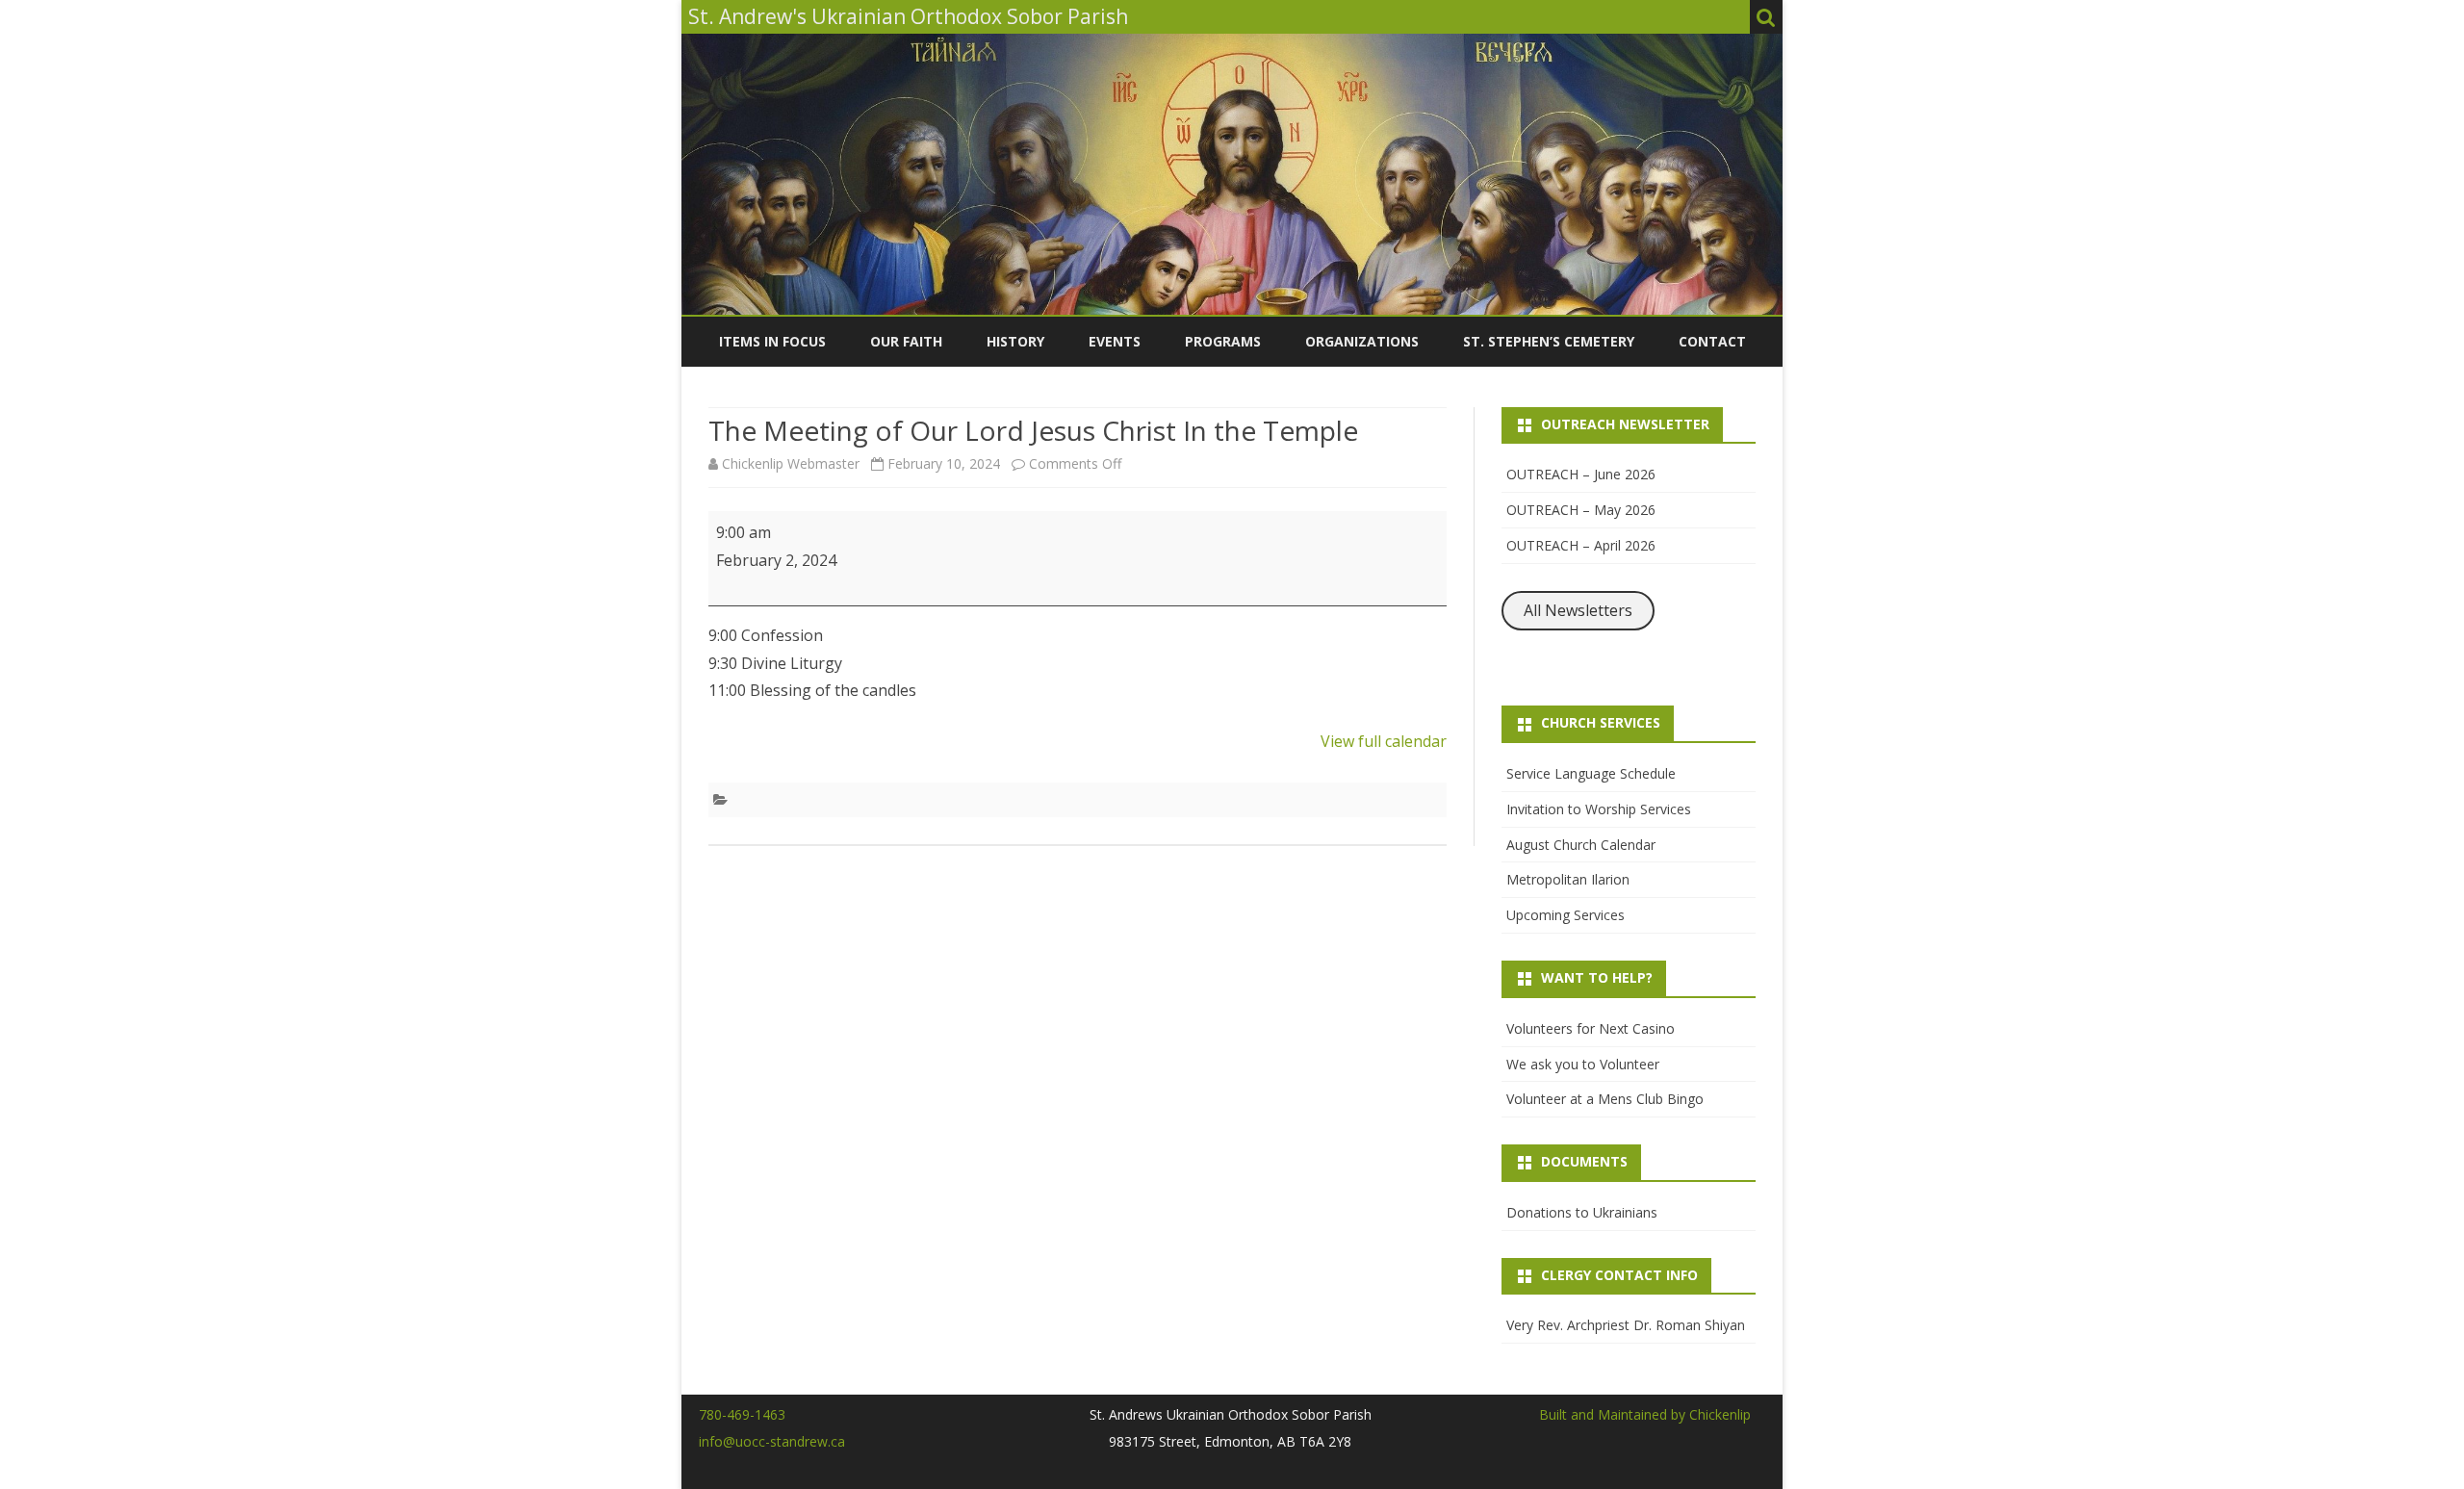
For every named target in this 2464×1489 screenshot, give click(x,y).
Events (1115, 341)
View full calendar (1384, 741)
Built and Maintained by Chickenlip (1645, 1414)
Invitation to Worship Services (1599, 809)
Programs (1223, 341)
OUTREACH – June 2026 (1581, 474)
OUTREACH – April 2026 (1581, 545)
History (1015, 341)
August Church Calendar (1581, 845)
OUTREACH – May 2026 (1581, 510)
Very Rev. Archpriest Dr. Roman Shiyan (1626, 1325)
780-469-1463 (742, 1414)
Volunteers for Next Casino (1591, 1028)
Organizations (1362, 341)
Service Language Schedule (1591, 773)
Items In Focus (772, 341)
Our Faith (906, 341)
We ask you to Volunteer (1583, 1064)
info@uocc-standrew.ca (772, 1441)
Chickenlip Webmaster (791, 463)
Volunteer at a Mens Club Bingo (1605, 1099)
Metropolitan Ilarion (1568, 879)
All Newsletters (1578, 610)
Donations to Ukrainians (1582, 1212)
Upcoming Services (1566, 915)
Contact (1712, 341)
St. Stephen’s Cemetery (1549, 341)
